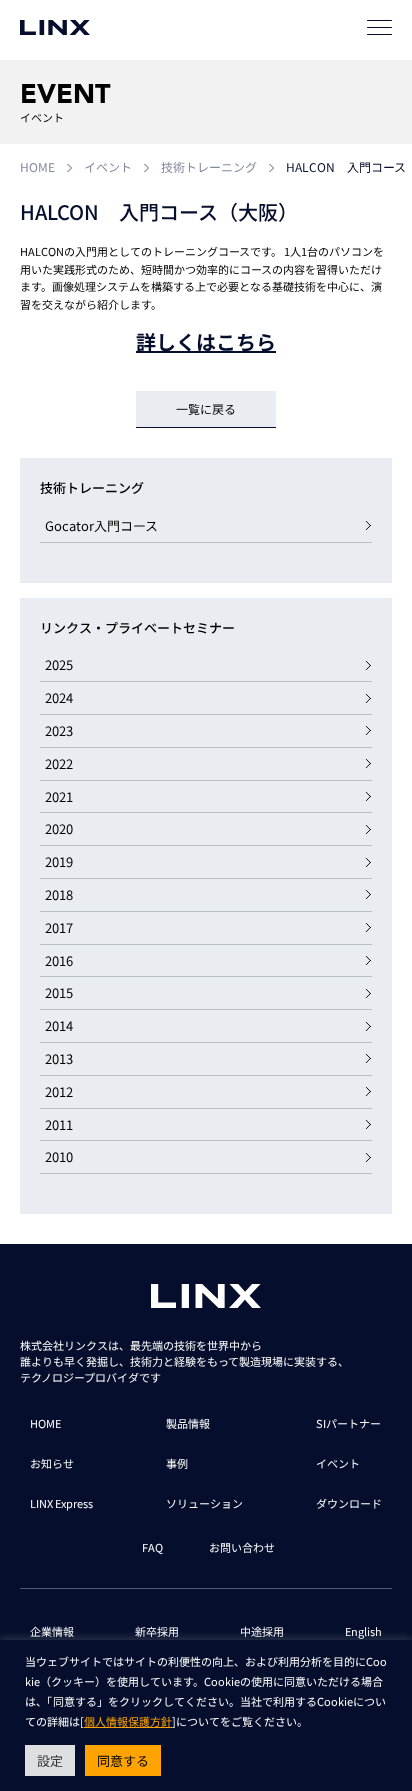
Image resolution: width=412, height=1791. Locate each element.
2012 (59, 1091)
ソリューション (204, 1503)
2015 (59, 992)
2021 (59, 796)
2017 (59, 927)
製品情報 (188, 1423)
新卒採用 (157, 1631)
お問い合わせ (242, 1547)
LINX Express (61, 1503)
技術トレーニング (209, 166)
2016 (59, 960)
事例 (177, 1463)
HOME (37, 166)
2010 (59, 1156)
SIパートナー (348, 1423)
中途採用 (262, 1631)
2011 (59, 1124)
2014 (59, 1025)
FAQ (152, 1547)
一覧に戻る (206, 408)
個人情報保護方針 (128, 1721)
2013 (59, 1058)
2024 (59, 697)
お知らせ (52, 1463)
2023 (59, 730)
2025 (59, 664)
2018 (59, 894)
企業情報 (52, 1631)
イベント (108, 166)
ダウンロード (349, 1503)
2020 (59, 828)
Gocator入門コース (101, 525)
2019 (59, 861)
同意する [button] (123, 1760)
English (363, 1631)
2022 (59, 763)
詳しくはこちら (206, 341)
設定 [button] (50, 1760)
